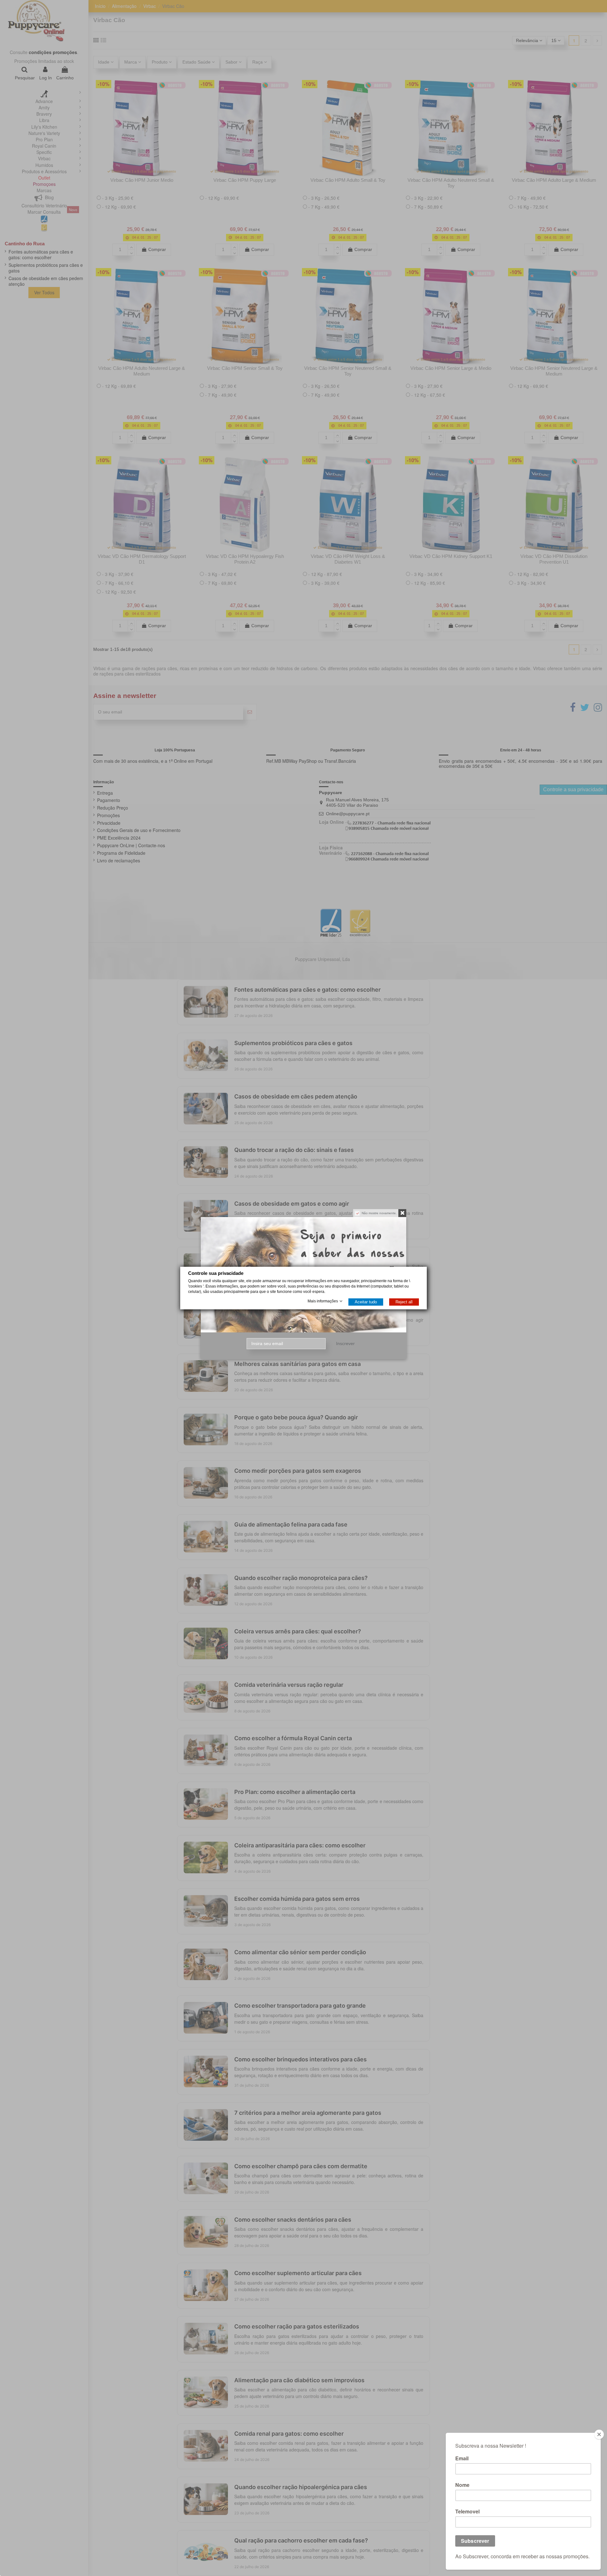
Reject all (404, 1302)
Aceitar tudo (366, 1302)
